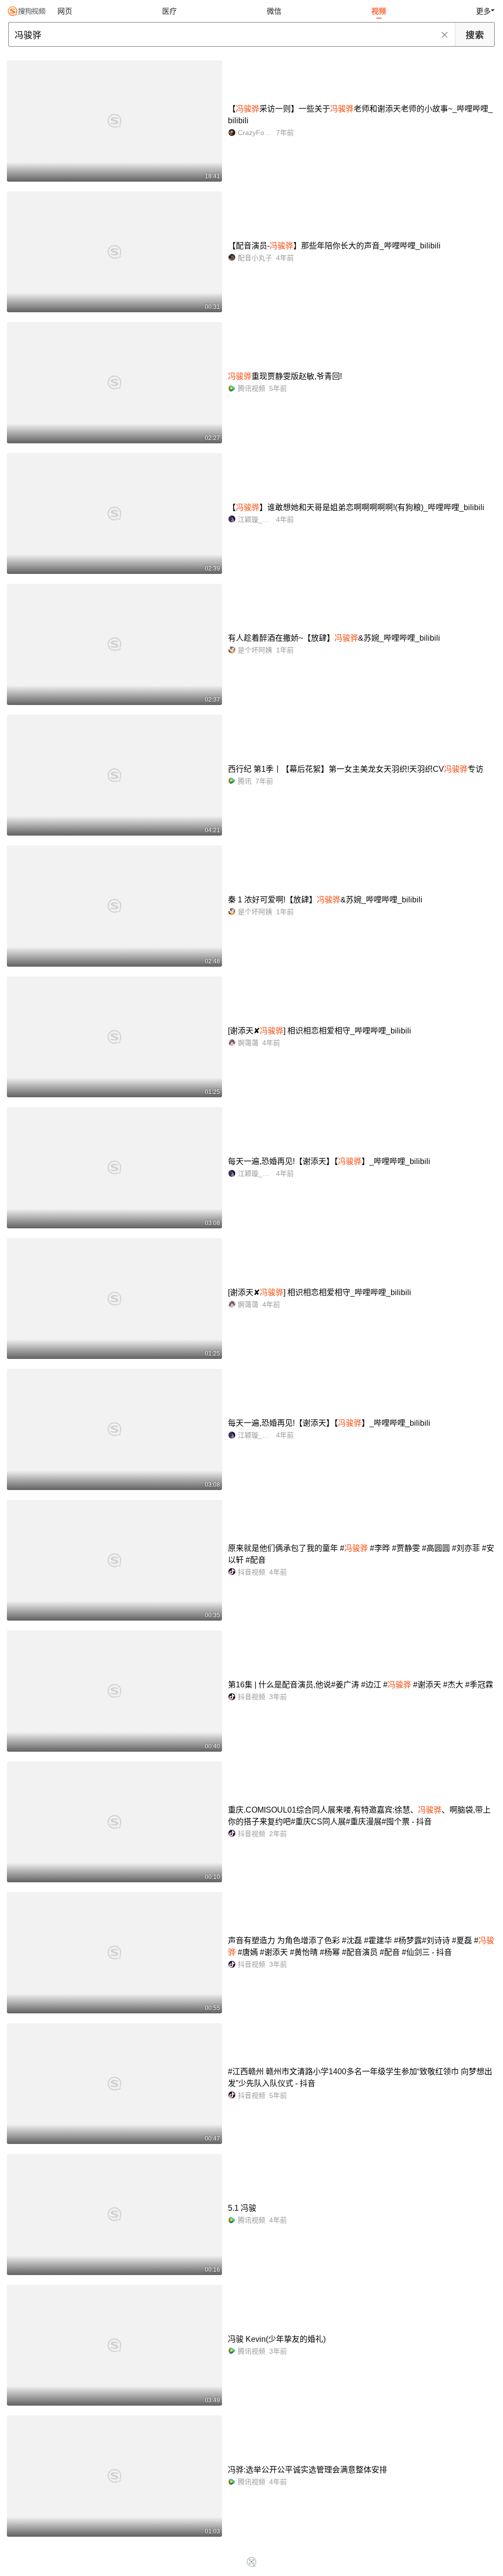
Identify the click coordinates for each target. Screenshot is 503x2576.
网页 (65, 11)
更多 (483, 11)
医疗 (169, 11)
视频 (379, 11)
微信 (274, 11)
